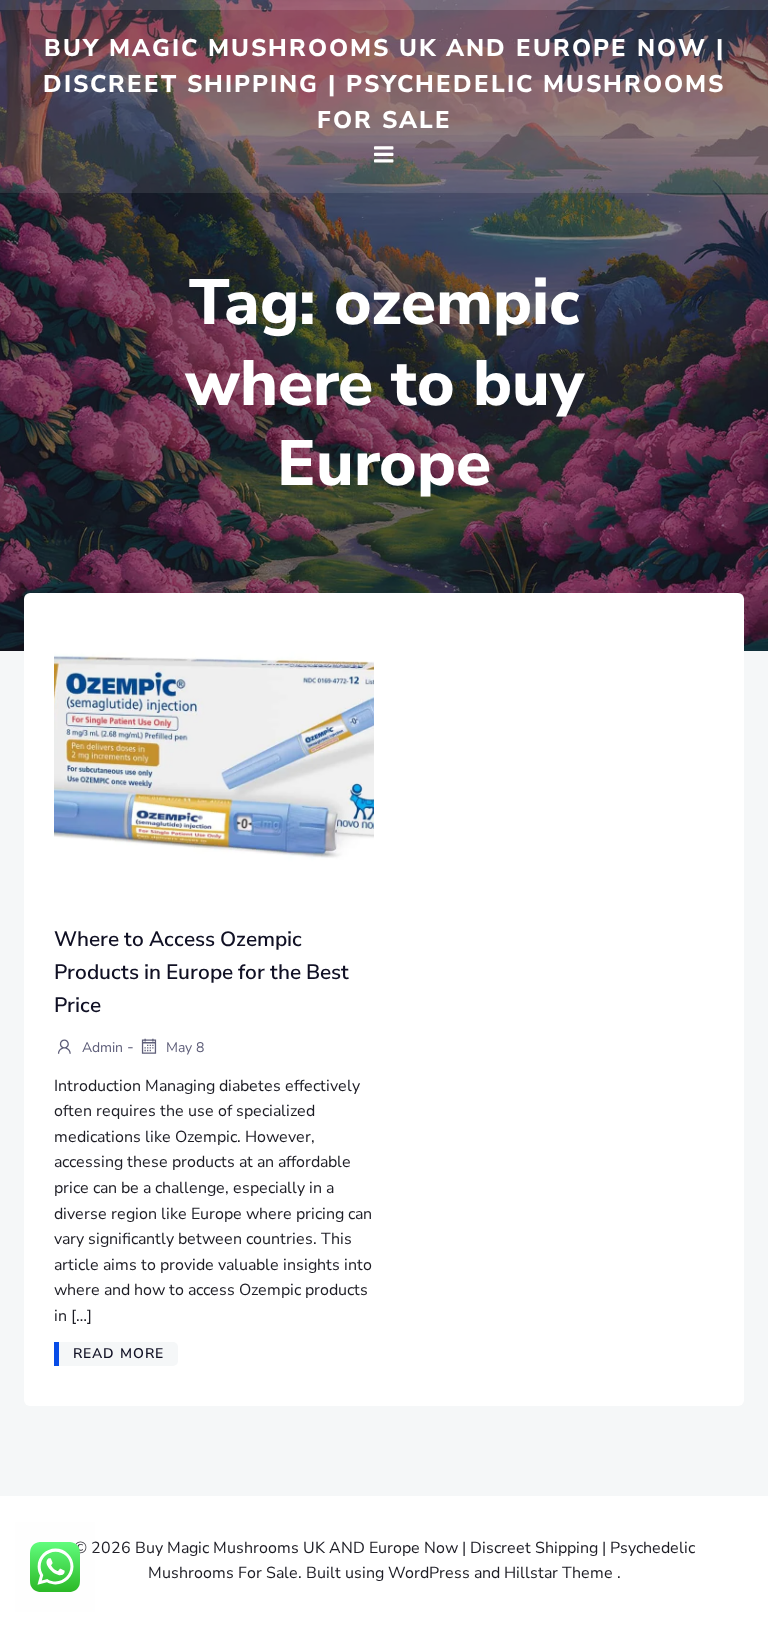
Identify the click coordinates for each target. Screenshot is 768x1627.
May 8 (183, 1047)
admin (100, 1047)
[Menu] (384, 155)
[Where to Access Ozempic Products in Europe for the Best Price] (214, 757)
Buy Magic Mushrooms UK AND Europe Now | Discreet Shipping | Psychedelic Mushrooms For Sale (384, 84)
